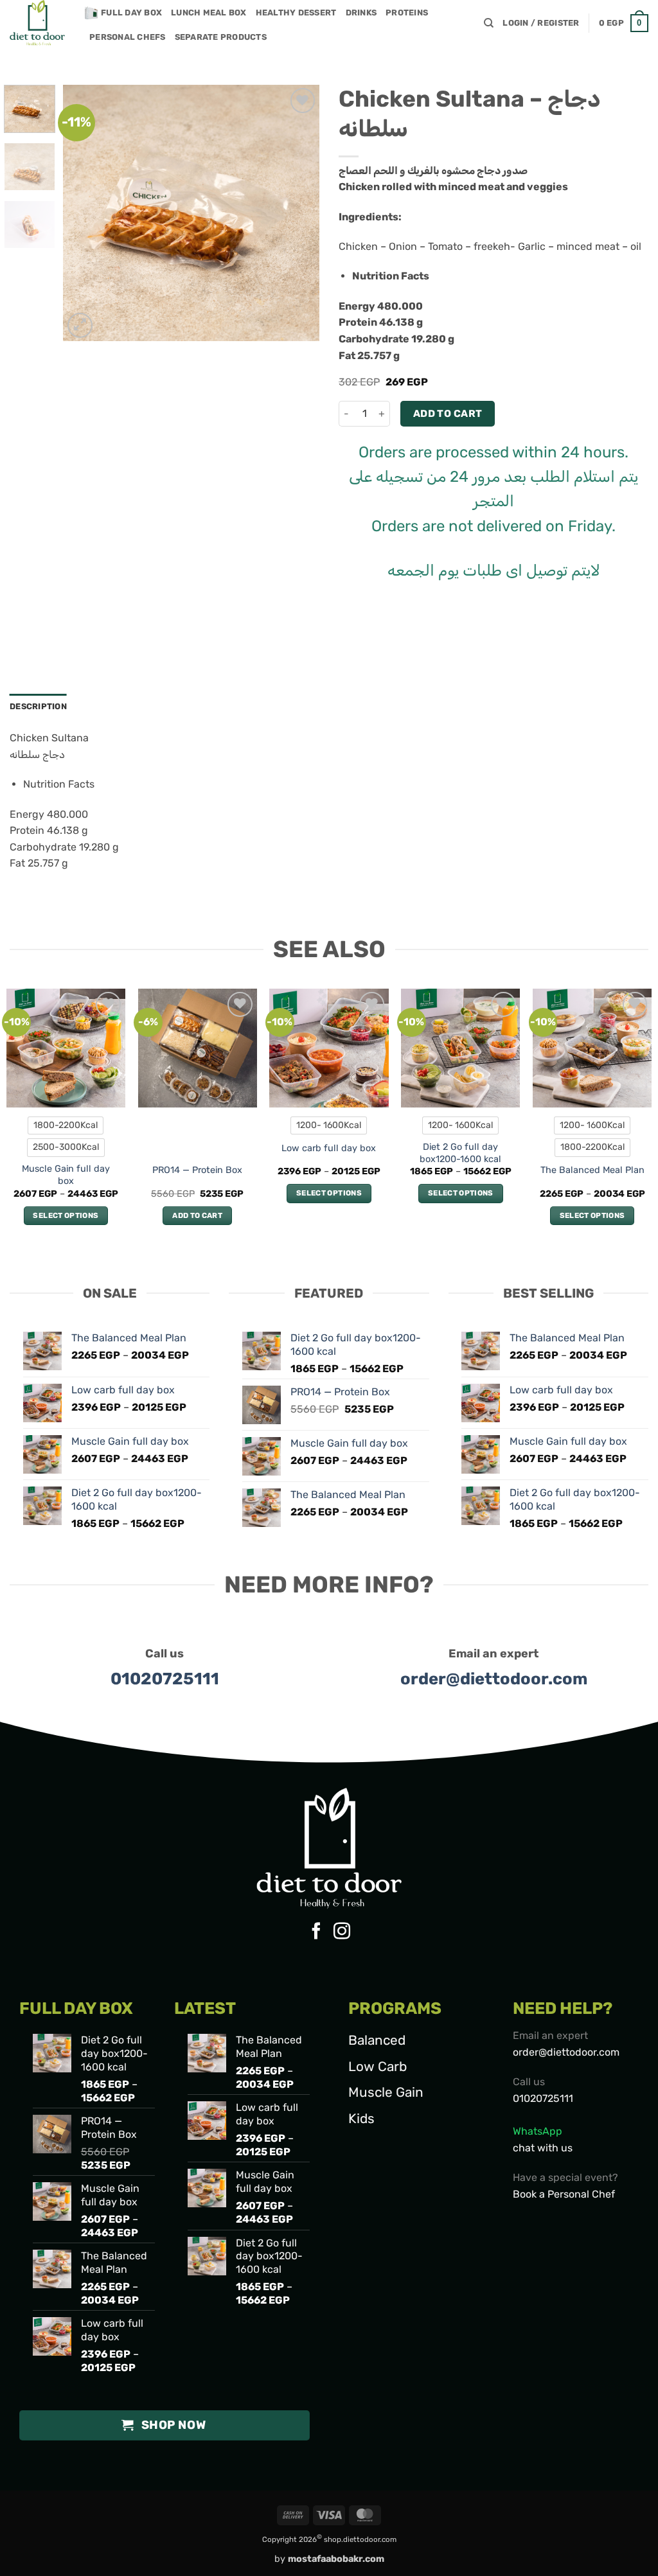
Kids (361, 2119)
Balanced (377, 2040)
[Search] (489, 23)
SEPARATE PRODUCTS (221, 37)
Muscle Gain (386, 2092)
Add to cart (448, 413)
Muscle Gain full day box (66, 1175)
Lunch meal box (209, 13)
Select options (66, 1215)
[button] (541, 23)
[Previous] (85, 213)
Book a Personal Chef (564, 2194)
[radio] (66, 1125)
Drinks (361, 13)
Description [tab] (38, 706)
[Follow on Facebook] (316, 1932)
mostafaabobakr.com (336, 2559)
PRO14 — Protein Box (197, 1170)
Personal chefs (128, 37)
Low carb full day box (329, 1148)
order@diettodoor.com (494, 1679)
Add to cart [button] (197, 1215)
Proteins (407, 13)
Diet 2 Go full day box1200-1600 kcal (460, 1153)
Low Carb (378, 2067)
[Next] (298, 213)
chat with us (543, 2148)
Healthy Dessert (296, 13)
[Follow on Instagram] (342, 1932)
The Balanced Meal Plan (592, 1170)
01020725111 (165, 1679)
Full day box (131, 13)
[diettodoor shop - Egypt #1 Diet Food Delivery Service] (38, 23)
